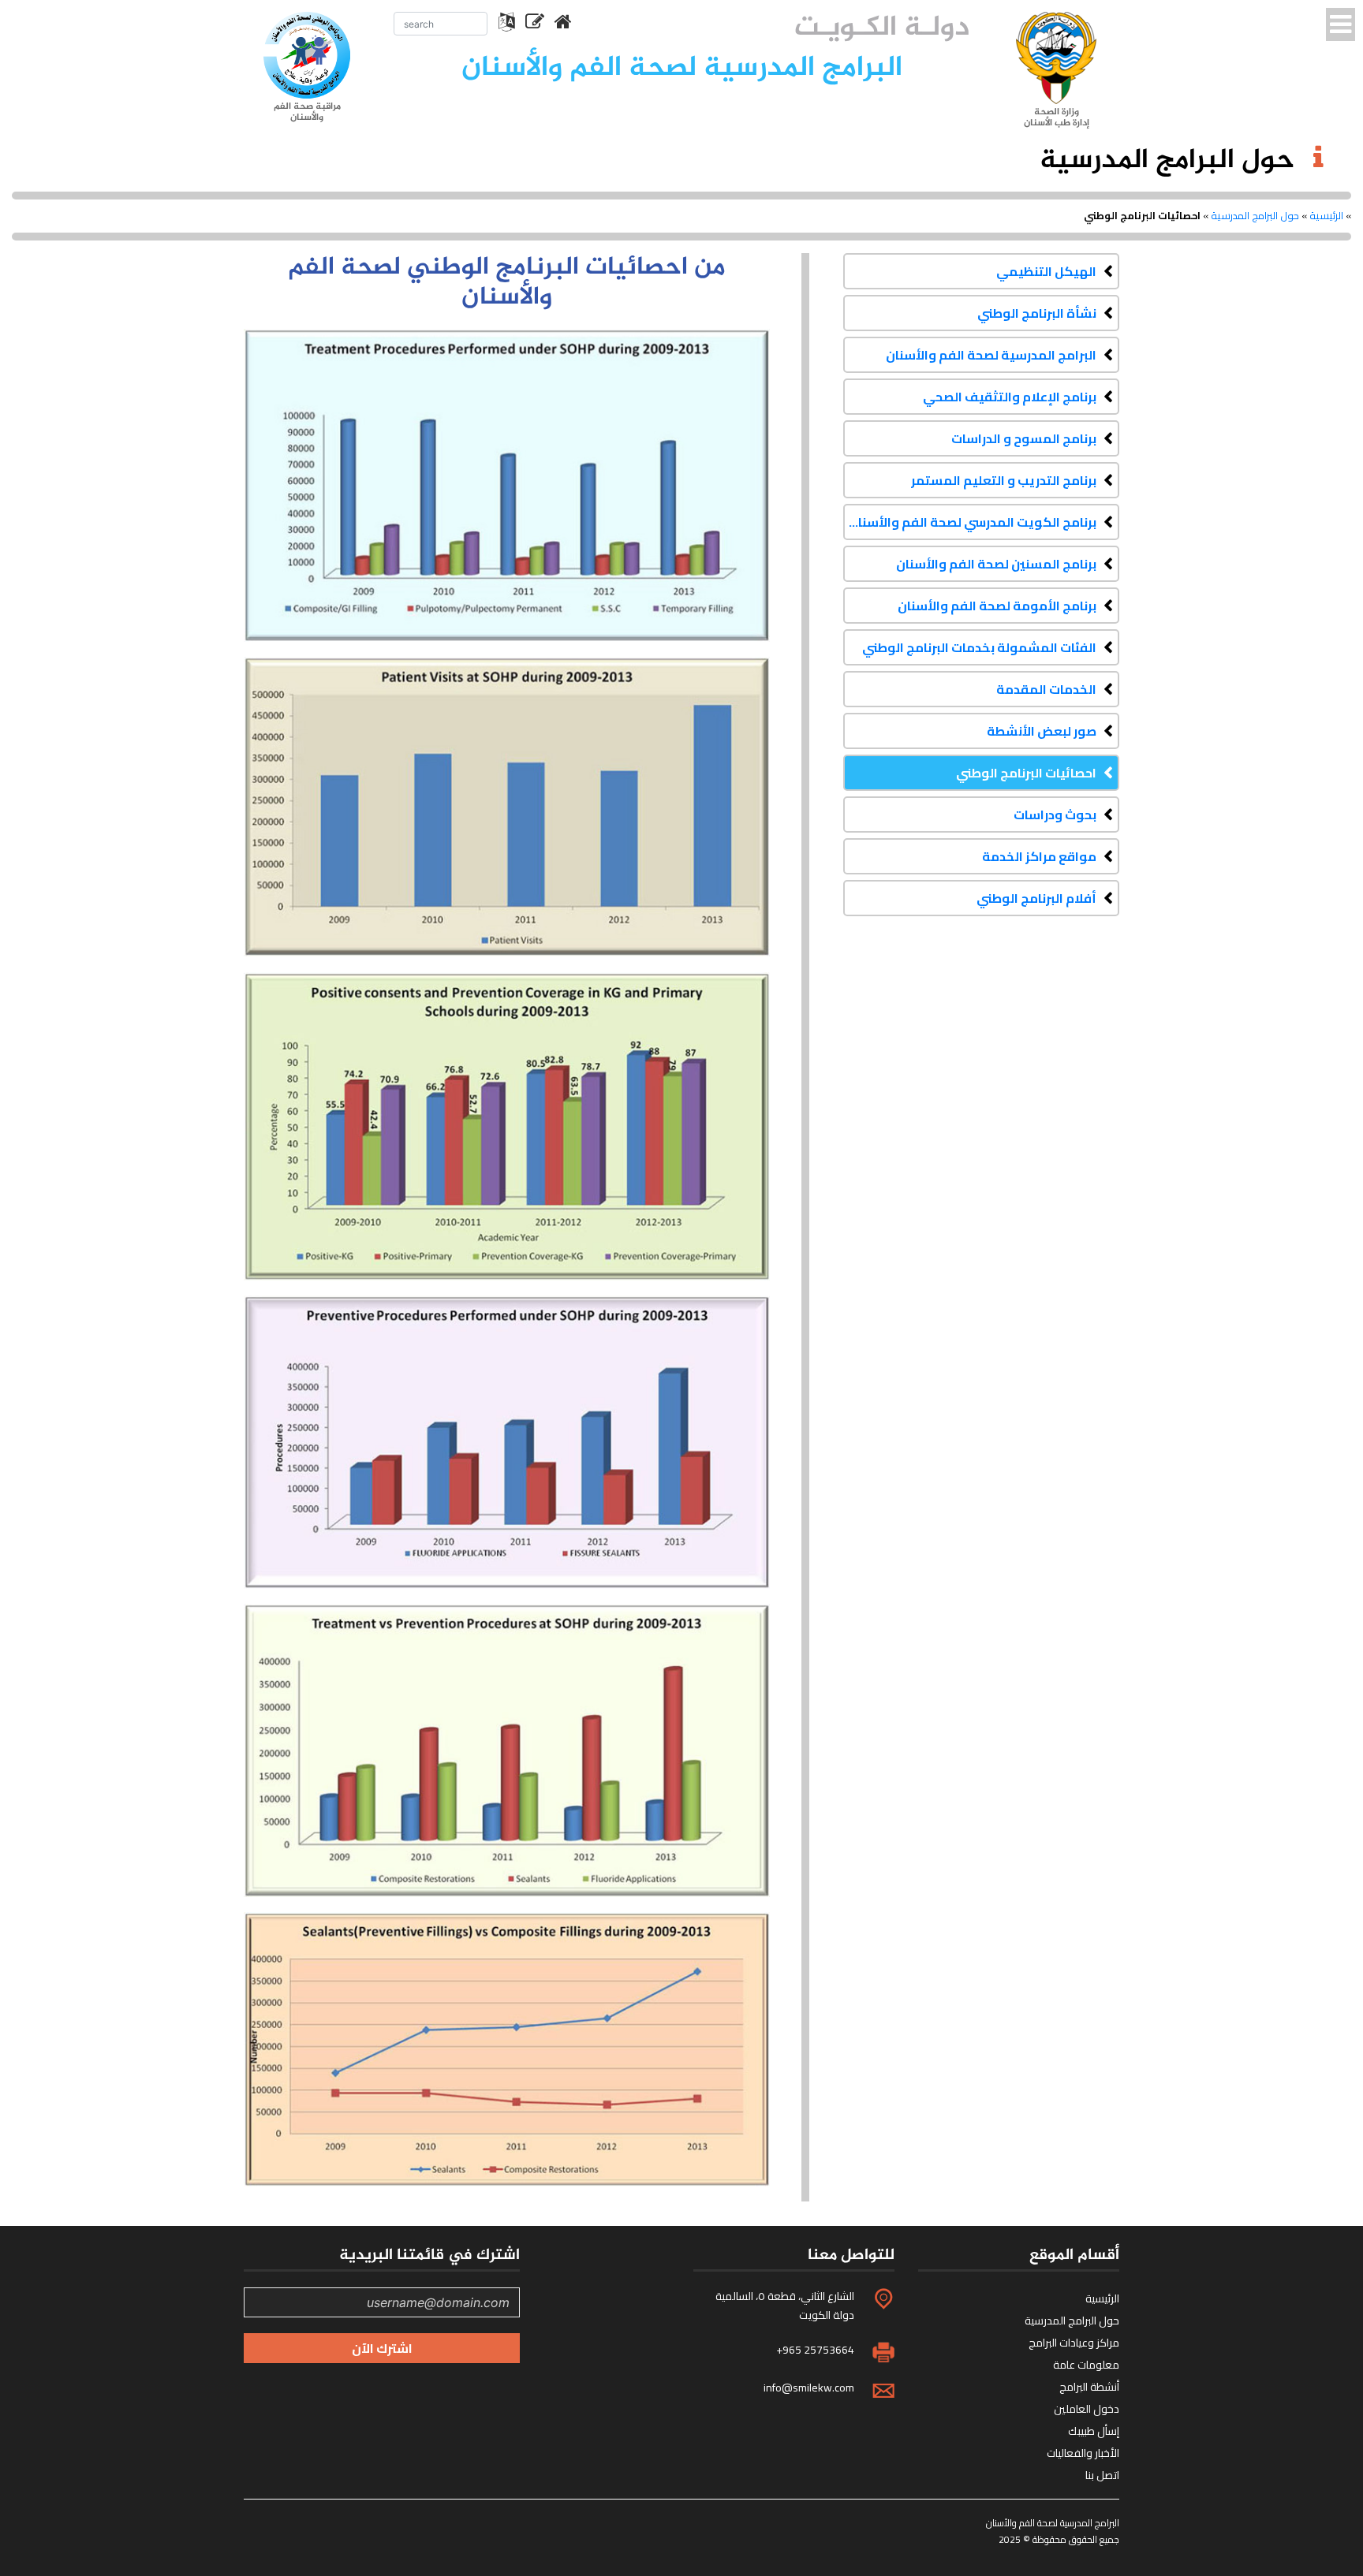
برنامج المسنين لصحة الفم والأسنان (996, 564)
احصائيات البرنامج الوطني (1026, 773)
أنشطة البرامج (1089, 2387)
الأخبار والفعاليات (1083, 2453)
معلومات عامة (1086, 2365)
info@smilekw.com (809, 2388)
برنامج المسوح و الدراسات (1024, 438)
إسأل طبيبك (1094, 2431)
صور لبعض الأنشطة (1042, 731)
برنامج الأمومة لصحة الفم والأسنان (997, 606)
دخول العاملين (1087, 2409)
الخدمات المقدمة (1046, 689)
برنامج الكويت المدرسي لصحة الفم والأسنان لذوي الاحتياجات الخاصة (970, 522)
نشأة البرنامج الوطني (1037, 313)
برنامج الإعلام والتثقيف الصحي (1010, 397)
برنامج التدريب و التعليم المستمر (1004, 480)
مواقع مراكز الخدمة (1039, 856)
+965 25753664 (815, 2350)
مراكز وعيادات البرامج (1074, 2343)
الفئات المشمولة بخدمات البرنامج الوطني (979, 647)
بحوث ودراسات (1055, 815)
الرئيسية (1326, 215)
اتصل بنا (1102, 2475)
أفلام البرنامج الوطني (1036, 898)
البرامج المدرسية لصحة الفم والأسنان (991, 355)
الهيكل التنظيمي (1046, 271)
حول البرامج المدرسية (1255, 215)
